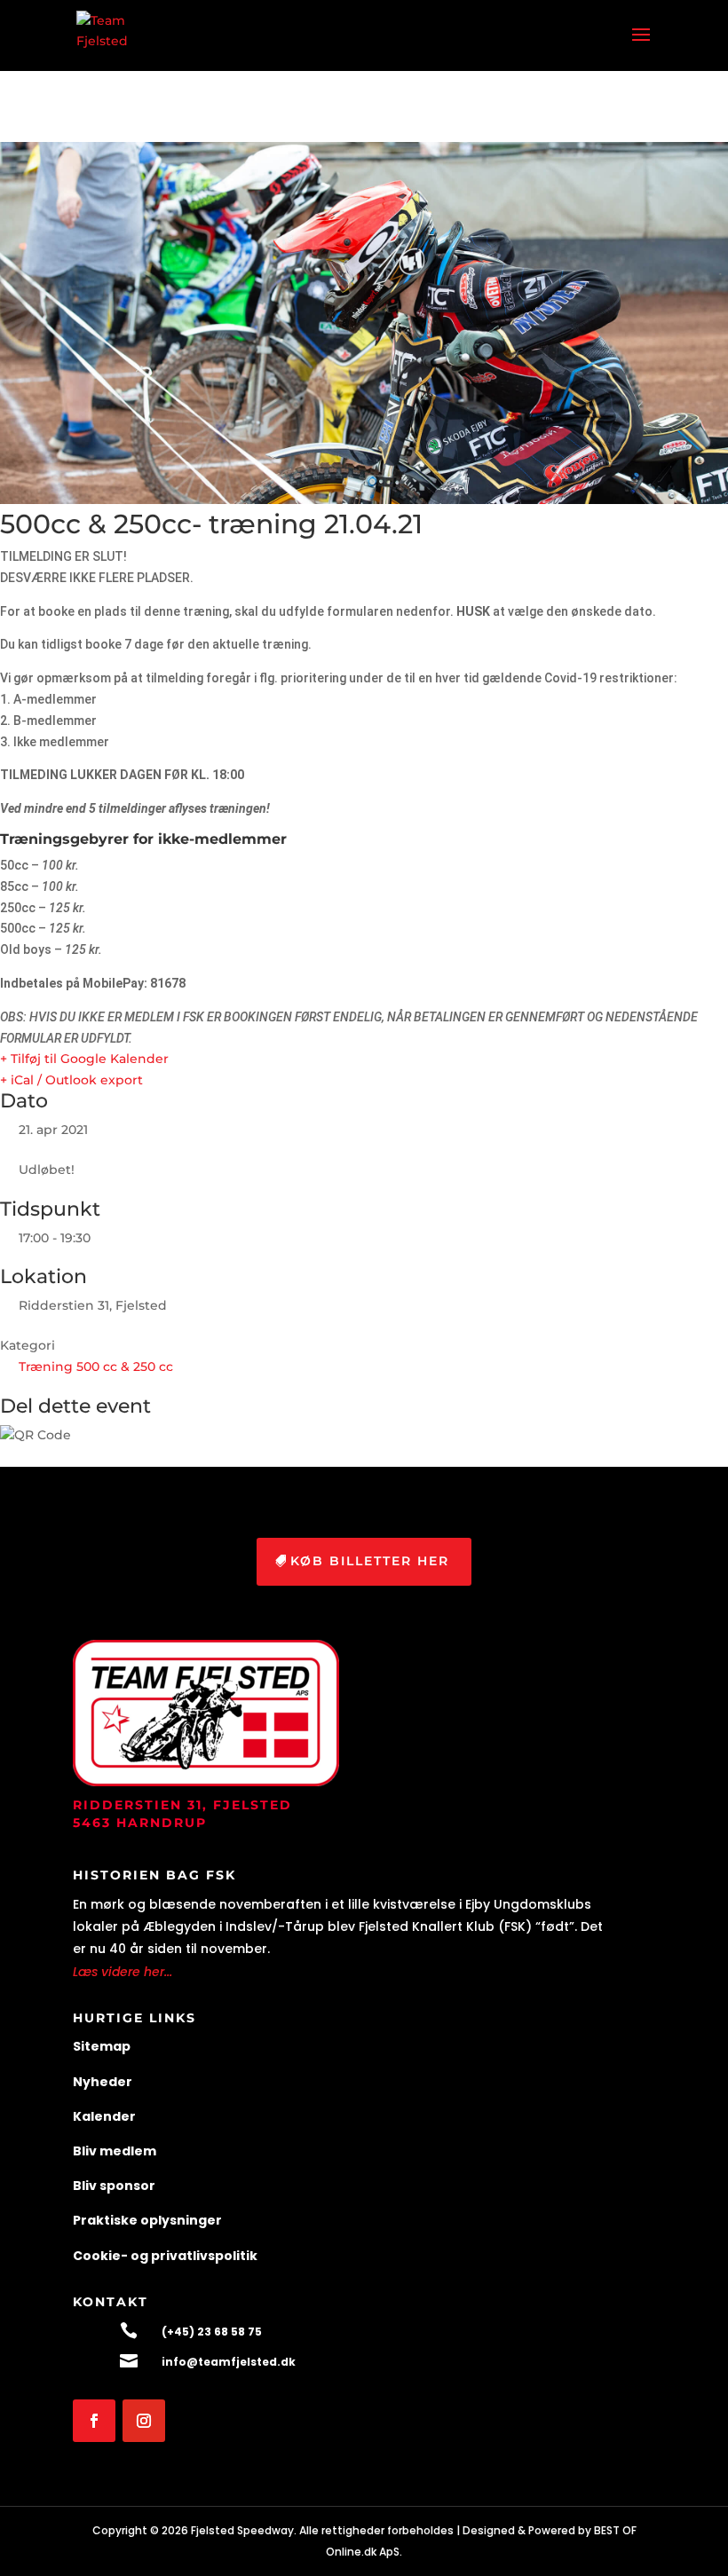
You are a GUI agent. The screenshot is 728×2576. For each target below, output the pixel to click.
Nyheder (103, 2082)
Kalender (104, 2116)
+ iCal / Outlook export (71, 1080)
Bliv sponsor (114, 2186)
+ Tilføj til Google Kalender (84, 1059)
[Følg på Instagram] (144, 2421)
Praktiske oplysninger (147, 2220)
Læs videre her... (123, 1972)
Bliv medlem (115, 2151)
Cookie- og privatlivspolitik (165, 2256)
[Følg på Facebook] (94, 2421)
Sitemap (102, 2046)
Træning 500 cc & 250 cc (96, 1367)
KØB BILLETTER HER (370, 1561)
